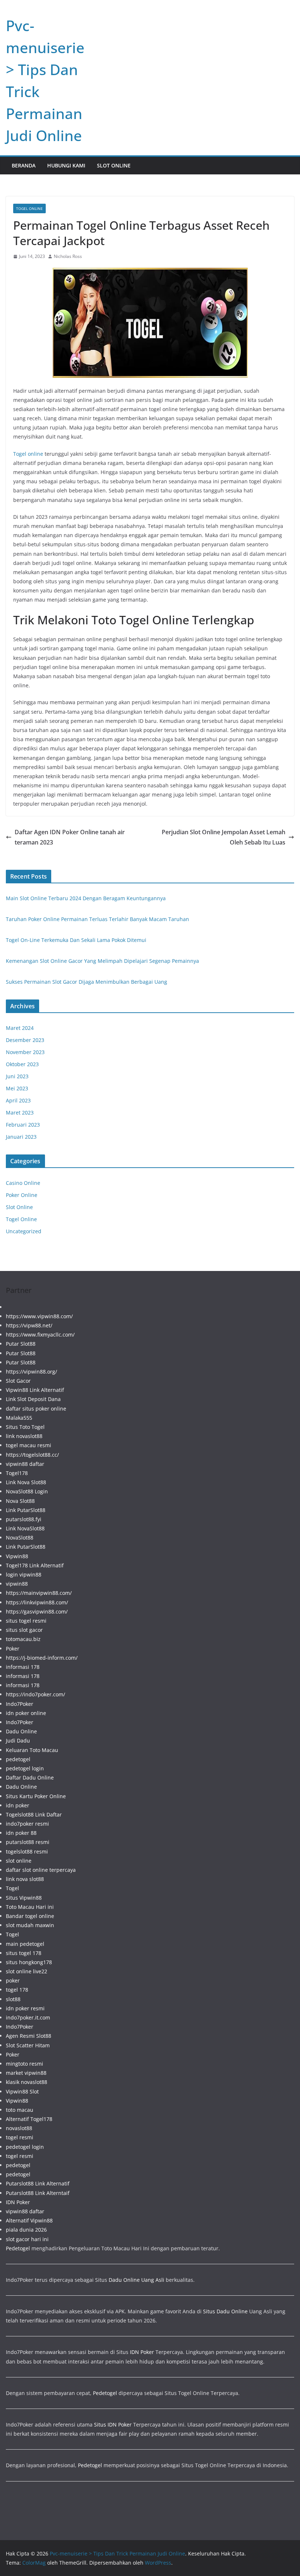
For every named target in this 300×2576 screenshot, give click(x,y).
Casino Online (23, 1183)
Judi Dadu (18, 1740)
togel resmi (20, 2137)
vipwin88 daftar (25, 1464)
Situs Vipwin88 (24, 1898)
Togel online (28, 454)
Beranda (24, 165)
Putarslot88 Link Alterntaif (38, 2193)
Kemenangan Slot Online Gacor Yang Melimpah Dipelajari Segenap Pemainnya (102, 961)
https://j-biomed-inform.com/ (42, 1658)
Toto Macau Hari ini (30, 1907)
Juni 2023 (17, 1076)
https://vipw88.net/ (29, 1325)
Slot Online (114, 165)
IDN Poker (18, 2202)
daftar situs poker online (36, 1409)
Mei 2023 (17, 1088)
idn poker (18, 1805)
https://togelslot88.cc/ (32, 1455)
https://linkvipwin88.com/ (37, 1602)
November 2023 (25, 1052)
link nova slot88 (25, 1879)
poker (13, 1980)
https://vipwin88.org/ (31, 1372)
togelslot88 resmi (27, 1851)
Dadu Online (21, 1731)
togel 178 (17, 1990)
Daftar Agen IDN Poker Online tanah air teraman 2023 (70, 837)
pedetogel (18, 1759)
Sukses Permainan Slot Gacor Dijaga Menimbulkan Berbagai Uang (87, 982)
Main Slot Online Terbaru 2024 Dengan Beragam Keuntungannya (86, 898)
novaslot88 (19, 2128)
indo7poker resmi (27, 1824)
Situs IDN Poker (113, 2425)
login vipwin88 (24, 1575)
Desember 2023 (25, 1040)
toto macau (20, 2110)
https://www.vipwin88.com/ (39, 1316)
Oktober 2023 (22, 1064)
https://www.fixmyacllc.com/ (40, 1335)
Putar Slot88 (21, 1344)
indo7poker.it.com (28, 2017)
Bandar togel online (30, 1916)
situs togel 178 (24, 1953)
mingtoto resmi (25, 2064)
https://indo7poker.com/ (35, 1694)
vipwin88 (17, 1584)
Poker (13, 1649)
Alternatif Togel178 (29, 2119)
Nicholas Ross (68, 256)
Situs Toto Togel (25, 1427)
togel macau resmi (29, 1445)
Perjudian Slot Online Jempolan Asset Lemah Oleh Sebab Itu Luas (224, 837)
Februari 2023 (23, 1125)
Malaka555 (19, 1418)
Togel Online (29, 208)
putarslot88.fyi (24, 1519)
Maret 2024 (20, 1028)
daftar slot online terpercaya (41, 1870)
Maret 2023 (20, 1113)
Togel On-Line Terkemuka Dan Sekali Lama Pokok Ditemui (76, 940)
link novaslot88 (24, 1436)
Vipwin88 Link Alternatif (35, 1390)
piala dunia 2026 (26, 2230)
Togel (12, 1888)
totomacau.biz (23, 1639)
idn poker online (26, 1713)
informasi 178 (23, 1667)
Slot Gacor (18, 1381)
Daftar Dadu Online (30, 1777)
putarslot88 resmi (28, 1842)
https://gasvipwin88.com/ (37, 1612)
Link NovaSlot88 (25, 1528)
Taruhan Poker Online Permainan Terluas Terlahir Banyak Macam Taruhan (97, 919)
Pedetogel (18, 2248)
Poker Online (22, 1195)
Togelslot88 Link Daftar (34, 1814)
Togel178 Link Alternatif (35, 1565)
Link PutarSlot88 (26, 1510)
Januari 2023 (21, 1137)
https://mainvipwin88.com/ (39, 1593)
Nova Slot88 (20, 1501)
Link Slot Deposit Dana (33, 1399)
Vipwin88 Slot (22, 2091)
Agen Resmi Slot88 (29, 2036)
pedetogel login (25, 1768)
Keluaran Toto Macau (32, 1750)
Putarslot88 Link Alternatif (38, 2183)
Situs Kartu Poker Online (36, 1796)
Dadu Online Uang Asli (136, 2280)
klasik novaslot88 (27, 2082)
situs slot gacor (24, 1630)
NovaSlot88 (20, 1538)
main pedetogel (25, 1944)
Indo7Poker (20, 1704)
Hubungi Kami (66, 165)
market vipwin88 (26, 2073)
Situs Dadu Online (225, 2311)
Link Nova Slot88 (26, 1482)
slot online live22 (27, 1971)
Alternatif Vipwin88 (29, 2220)
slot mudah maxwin (30, 1925)
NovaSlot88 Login (27, 1491)
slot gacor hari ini (27, 2239)
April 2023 (18, 1100)
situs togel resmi (26, 1621)
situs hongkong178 (29, 1962)
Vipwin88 (17, 1556)
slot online (19, 1861)
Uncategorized (24, 1231)
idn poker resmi (25, 2008)
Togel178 (17, 1473)
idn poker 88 (21, 1833)
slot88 (13, 1999)
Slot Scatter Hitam (28, 2045)
